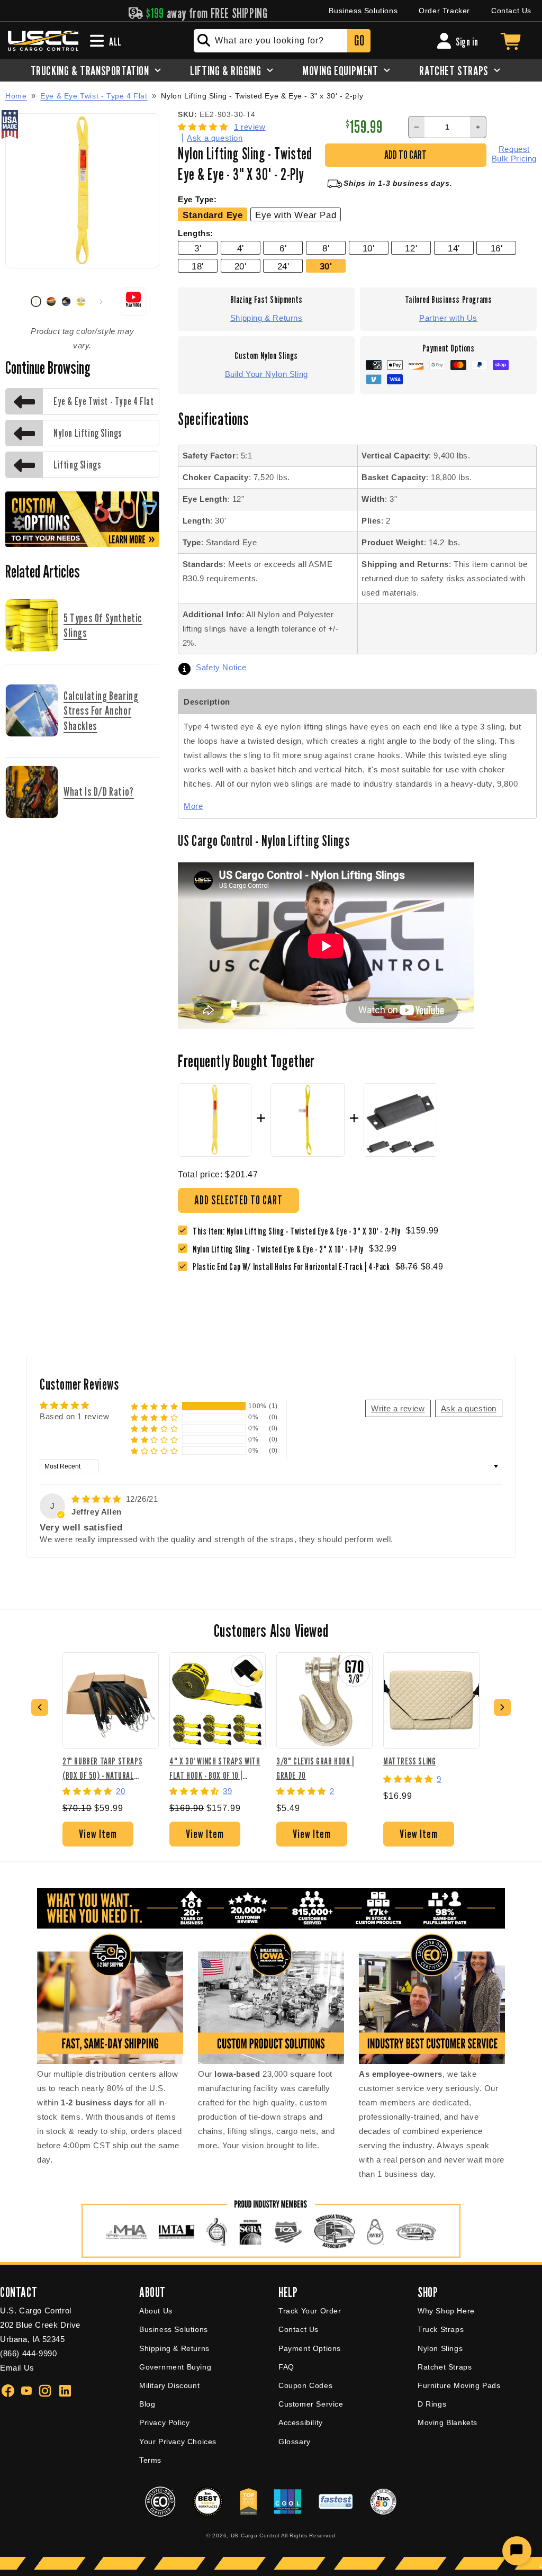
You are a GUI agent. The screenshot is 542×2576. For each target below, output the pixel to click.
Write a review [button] (398, 1408)
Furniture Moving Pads (459, 2385)
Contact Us (511, 11)
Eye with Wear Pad (296, 215)
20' (241, 266)
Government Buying (175, 2367)
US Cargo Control (255, 2536)
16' (497, 248)
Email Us (17, 2368)
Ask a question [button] (469, 1408)
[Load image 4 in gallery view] (81, 301)
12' (411, 248)
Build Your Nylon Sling (267, 374)
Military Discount (169, 2385)
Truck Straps (441, 2329)
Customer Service (311, 2404)
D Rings (432, 2404)
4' (241, 248)
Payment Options (310, 2348)
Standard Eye (213, 215)
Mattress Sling (409, 1761)
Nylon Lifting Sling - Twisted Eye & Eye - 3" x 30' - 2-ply (262, 96)
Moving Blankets (448, 2422)
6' (283, 248)
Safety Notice (221, 667)
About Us (156, 2311)
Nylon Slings (440, 2348)
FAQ (286, 2367)
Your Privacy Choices (178, 2442)
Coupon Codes (305, 2385)
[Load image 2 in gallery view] (51, 301)
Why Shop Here (446, 2311)
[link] (281, 1249)
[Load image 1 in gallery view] (36, 301)
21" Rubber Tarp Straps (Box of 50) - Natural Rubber (102, 1768)
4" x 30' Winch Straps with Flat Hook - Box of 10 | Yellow (215, 1768)
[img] (98, 1499)
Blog (147, 2404)
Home (16, 96)
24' (283, 266)
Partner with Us (448, 318)
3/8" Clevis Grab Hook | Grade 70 (315, 1768)
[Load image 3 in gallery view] (66, 301)
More (193, 806)
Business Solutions (363, 11)
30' (326, 266)
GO (359, 40)
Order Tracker (444, 11)
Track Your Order (310, 2311)
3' (198, 248)
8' (326, 248)
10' (369, 248)
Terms (150, 2460)
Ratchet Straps (445, 2367)
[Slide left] (17, 302)
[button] (204, 127)
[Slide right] (101, 302)
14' (454, 248)
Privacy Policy (164, 2422)
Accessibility (301, 2422)
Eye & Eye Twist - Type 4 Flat (94, 96)
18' (198, 266)
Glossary (295, 2442)
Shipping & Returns (267, 318)
